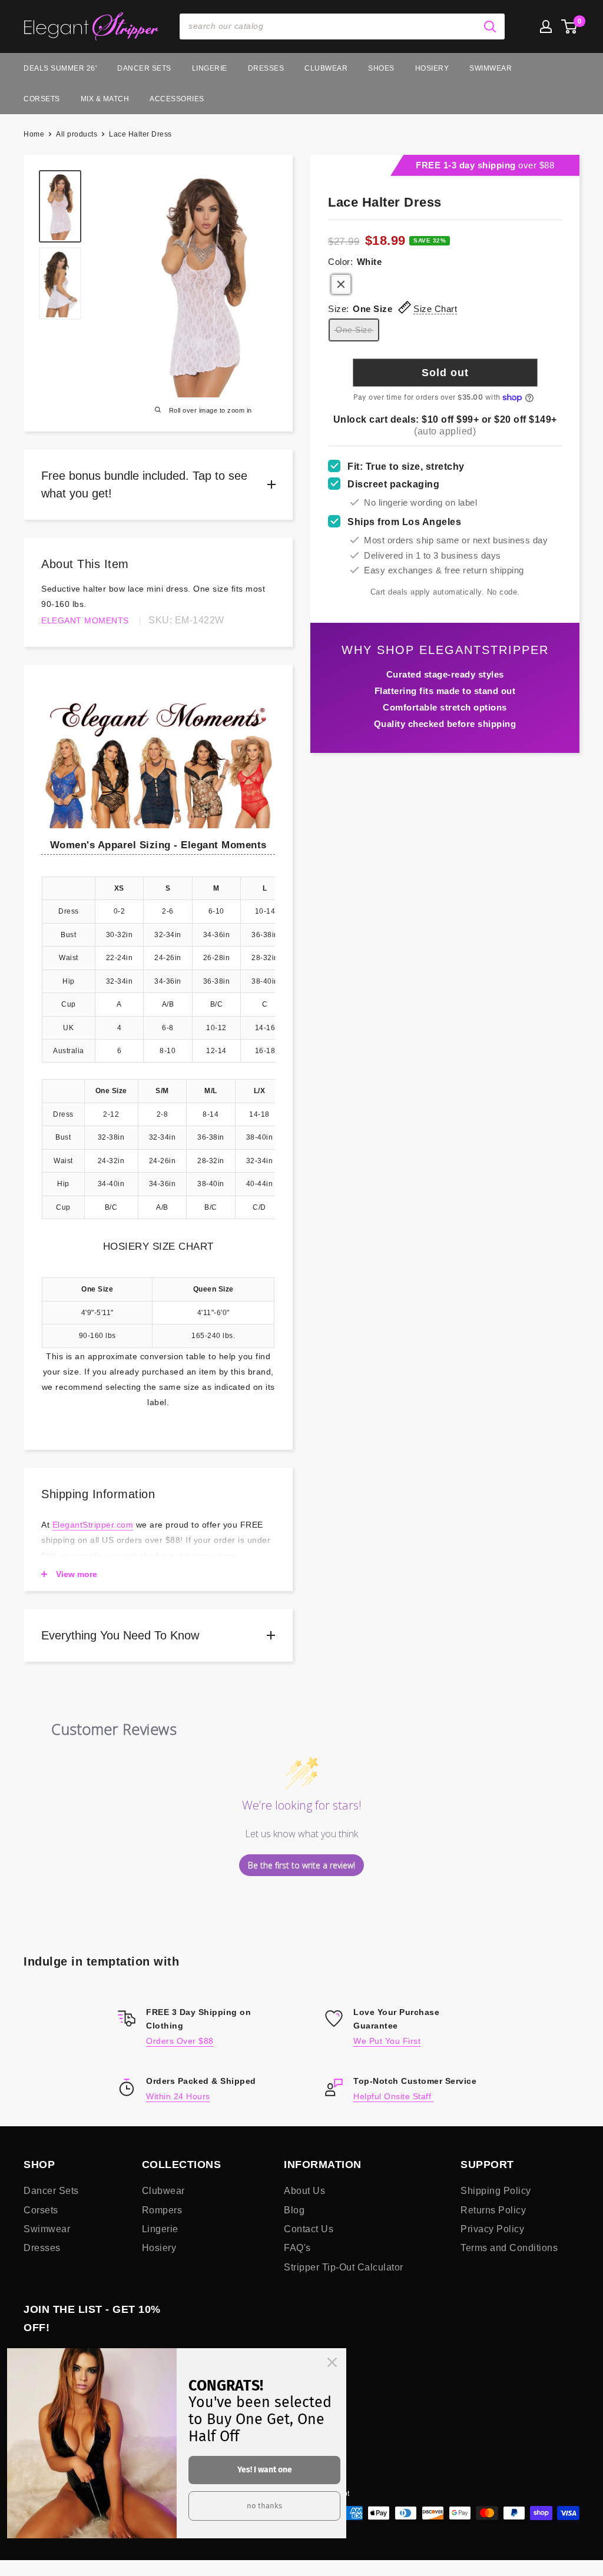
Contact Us (309, 2229)
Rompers (162, 2210)
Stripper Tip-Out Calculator (344, 2267)
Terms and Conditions (509, 2248)
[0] (570, 26)
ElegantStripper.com (93, 1525)
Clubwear (326, 68)
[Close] (332, 2362)
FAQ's (297, 2248)
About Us (304, 2191)
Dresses (266, 68)
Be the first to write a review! (301, 1865)
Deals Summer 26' (60, 68)
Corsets (42, 99)
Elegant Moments (85, 620)
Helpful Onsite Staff (394, 2096)
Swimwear (491, 68)
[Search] (490, 26)
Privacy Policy (492, 2229)
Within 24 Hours (178, 2096)
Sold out (445, 373)
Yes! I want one (265, 2470)
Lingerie (210, 68)
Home (34, 134)
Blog (294, 2210)
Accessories (177, 99)
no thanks (264, 2506)
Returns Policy (493, 2210)
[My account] (546, 26)
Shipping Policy (496, 2191)
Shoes (381, 68)
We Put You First (387, 2041)
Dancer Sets (144, 68)
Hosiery (432, 68)
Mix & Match (105, 99)
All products (77, 134)
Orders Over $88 (180, 2041)
